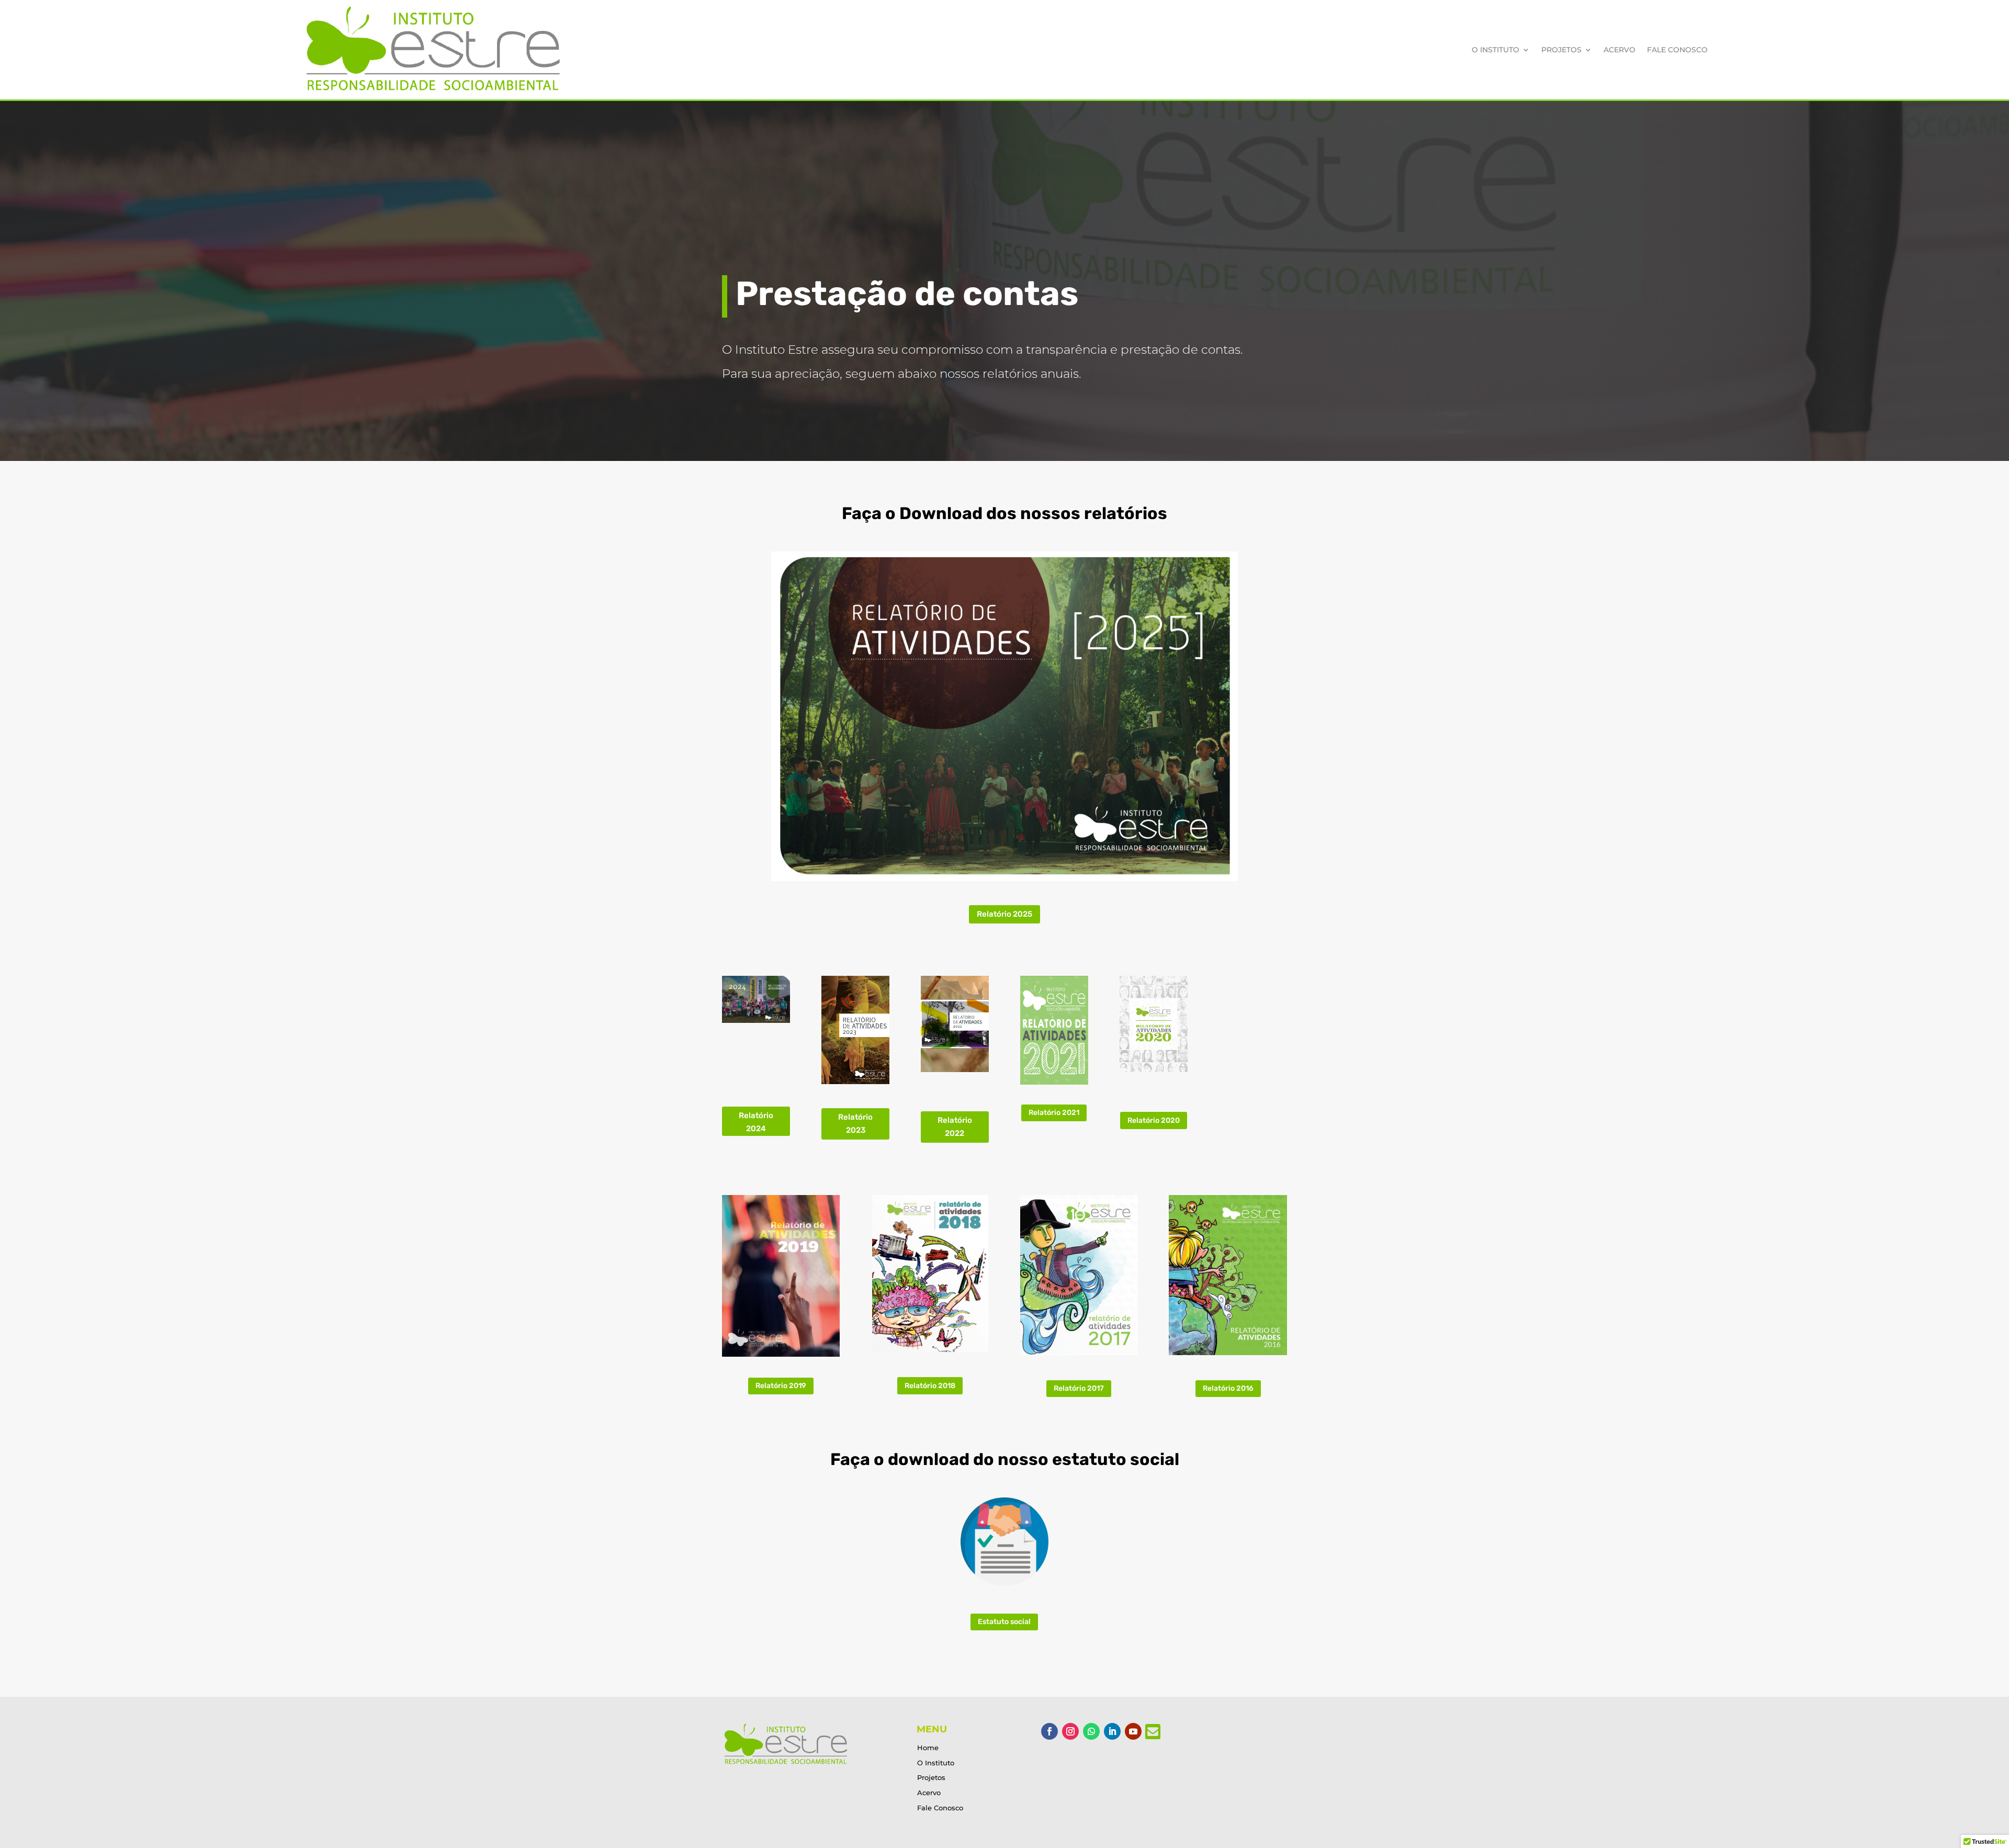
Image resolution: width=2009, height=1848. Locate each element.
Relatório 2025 (1004, 914)
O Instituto (1496, 50)
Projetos (1561, 50)
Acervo (1619, 50)
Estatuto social (1004, 1622)
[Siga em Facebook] (1049, 1731)
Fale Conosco (1677, 50)
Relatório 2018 (930, 1386)
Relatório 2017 (1079, 1388)
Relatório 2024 (756, 1122)
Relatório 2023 (855, 1124)
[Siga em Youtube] (1133, 1731)
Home (928, 1748)
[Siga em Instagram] (1070, 1731)
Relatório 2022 (955, 1127)
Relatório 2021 (1054, 1113)
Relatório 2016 (1228, 1388)
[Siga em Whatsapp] (1091, 1731)
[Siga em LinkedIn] (1112, 1731)
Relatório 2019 (781, 1386)
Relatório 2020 (1154, 1120)
